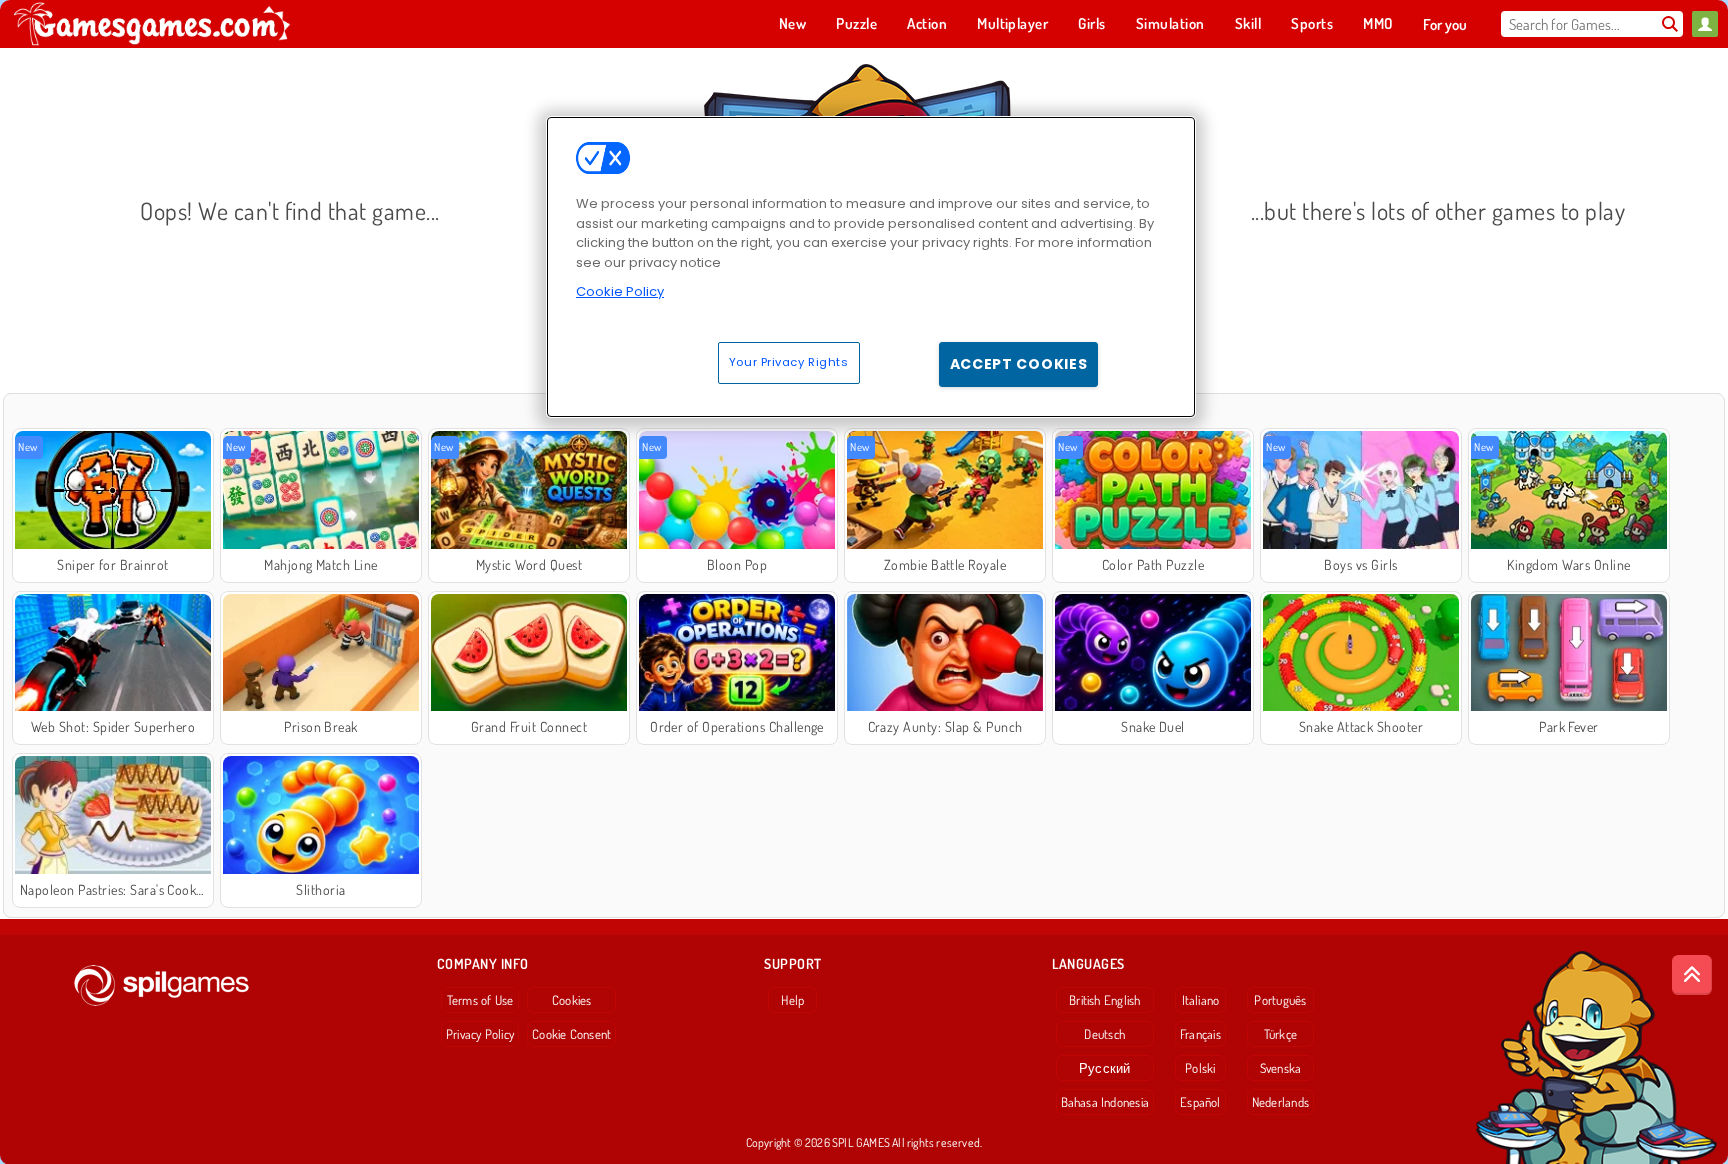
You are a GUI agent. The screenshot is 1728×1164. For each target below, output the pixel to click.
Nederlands (1280, 1102)
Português (1280, 1000)
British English (1104, 1000)
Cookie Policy (620, 291)
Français (1200, 1034)
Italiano (1201, 1000)
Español (1200, 1102)
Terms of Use (480, 1000)
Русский (1105, 1068)
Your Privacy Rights (789, 362)
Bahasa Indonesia (1105, 1102)
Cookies (572, 1000)
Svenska (1281, 1068)
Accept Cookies (1019, 364)
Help (792, 1000)
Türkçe (1280, 1034)
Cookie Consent (571, 1034)
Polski (1200, 1068)
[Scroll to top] (1692, 975)
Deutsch (1104, 1034)
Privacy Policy (480, 1034)
